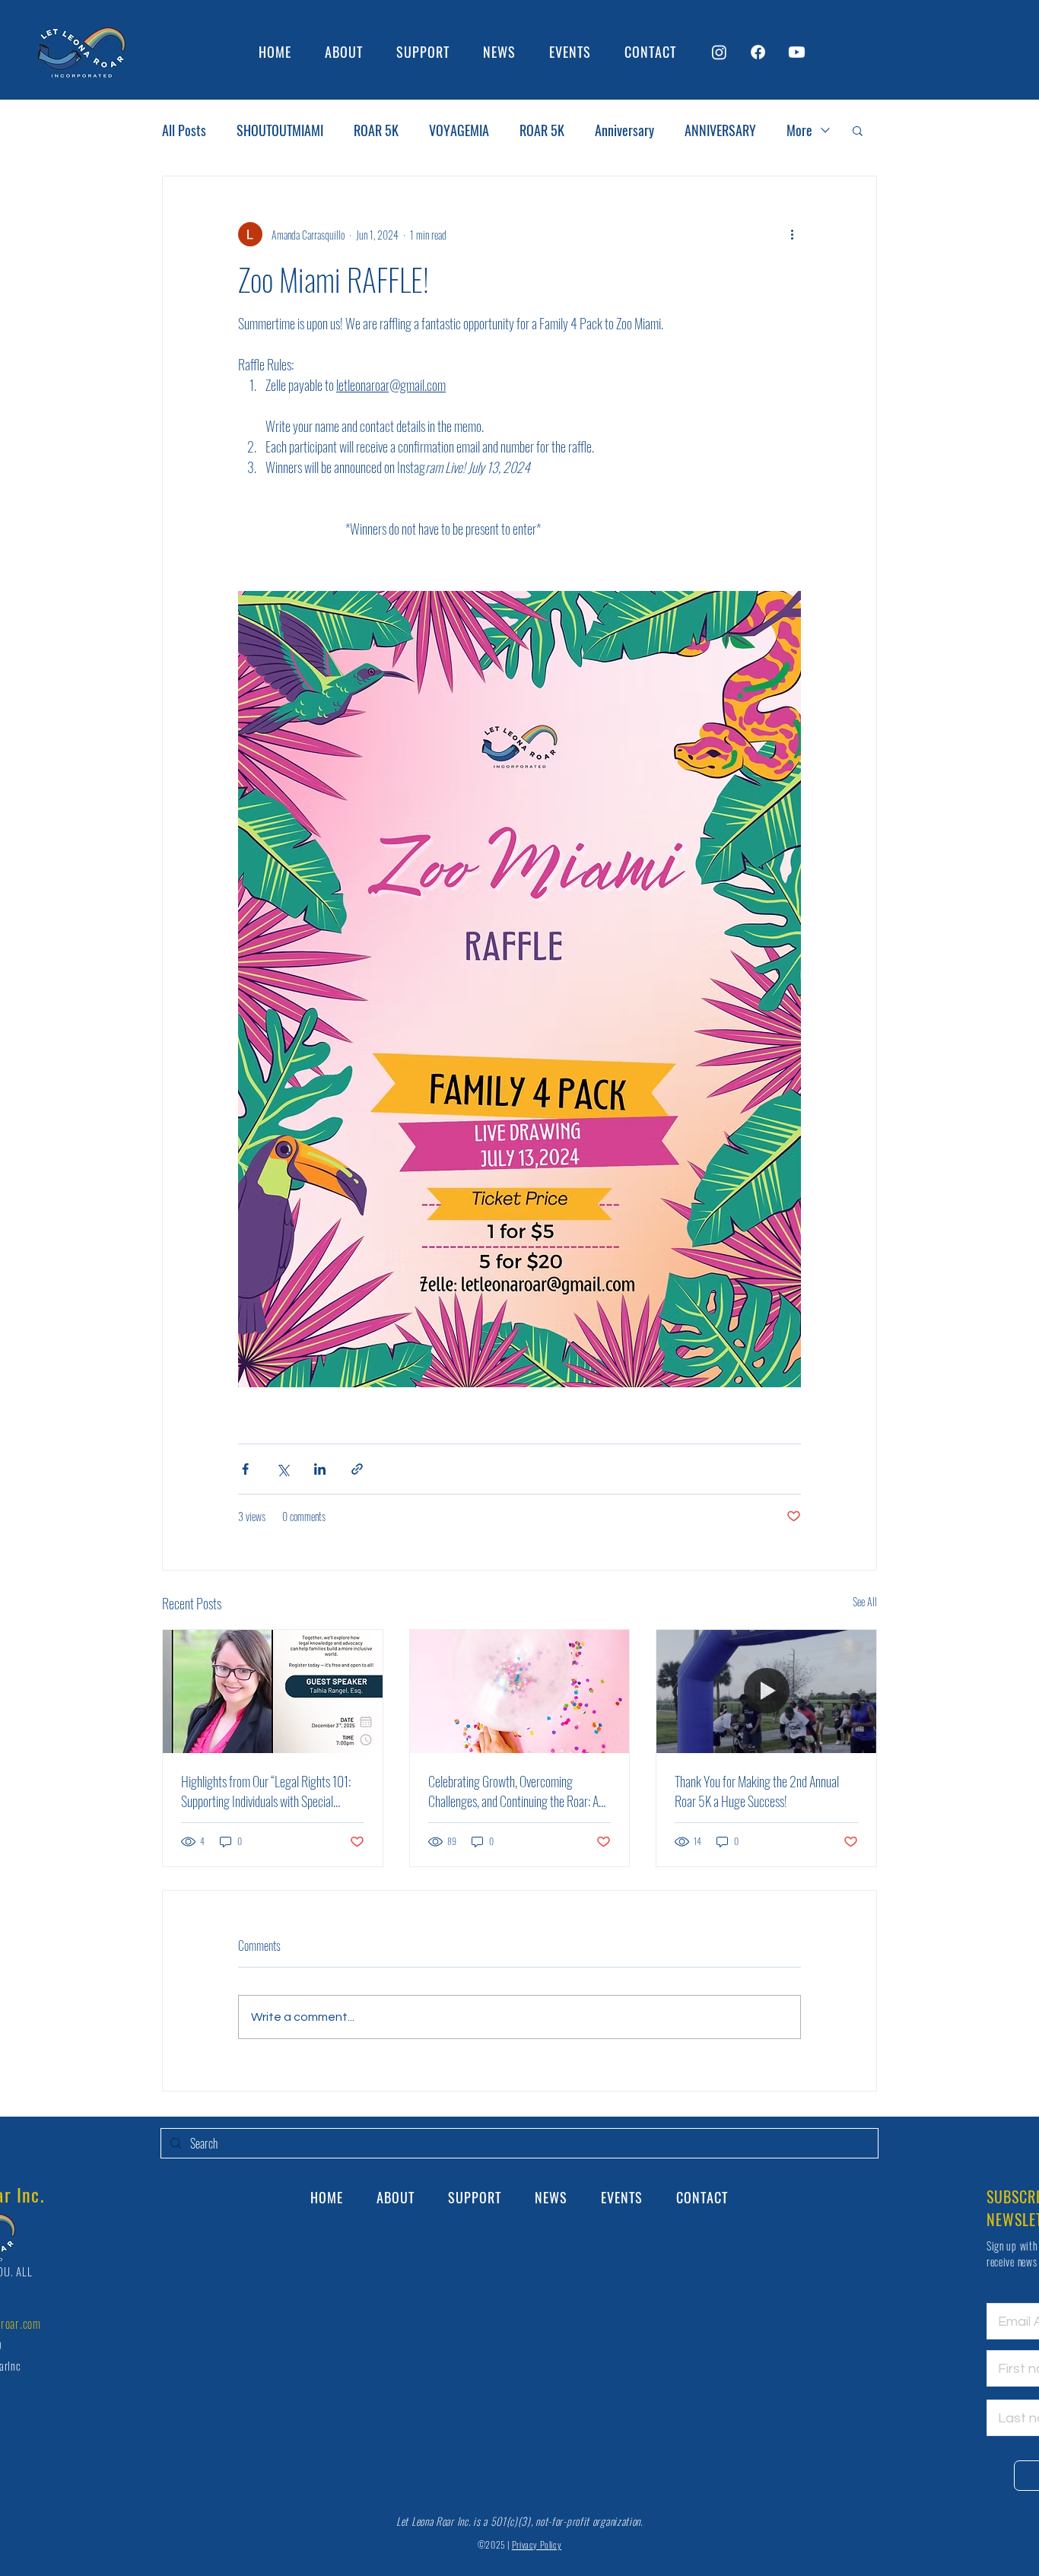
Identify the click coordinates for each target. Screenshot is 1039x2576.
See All (865, 1601)
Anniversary (624, 130)
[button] (858, 130)
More (799, 130)
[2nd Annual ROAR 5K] (766, 1691)
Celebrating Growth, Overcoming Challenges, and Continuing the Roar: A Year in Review (513, 1791)
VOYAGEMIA (459, 130)
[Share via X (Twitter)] (283, 1469)
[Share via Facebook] (245, 1469)
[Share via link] (357, 1469)
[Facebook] (758, 52)
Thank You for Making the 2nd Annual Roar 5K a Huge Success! (757, 1791)
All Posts (184, 130)
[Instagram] (719, 52)
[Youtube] (797, 52)
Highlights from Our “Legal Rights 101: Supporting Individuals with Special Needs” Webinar (266, 1791)
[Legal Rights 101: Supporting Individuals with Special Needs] (273, 1691)
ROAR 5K (376, 130)
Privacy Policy (537, 2544)
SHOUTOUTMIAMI (280, 130)
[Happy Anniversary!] (520, 1691)
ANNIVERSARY (720, 130)
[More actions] (792, 234)
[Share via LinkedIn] (320, 1469)
